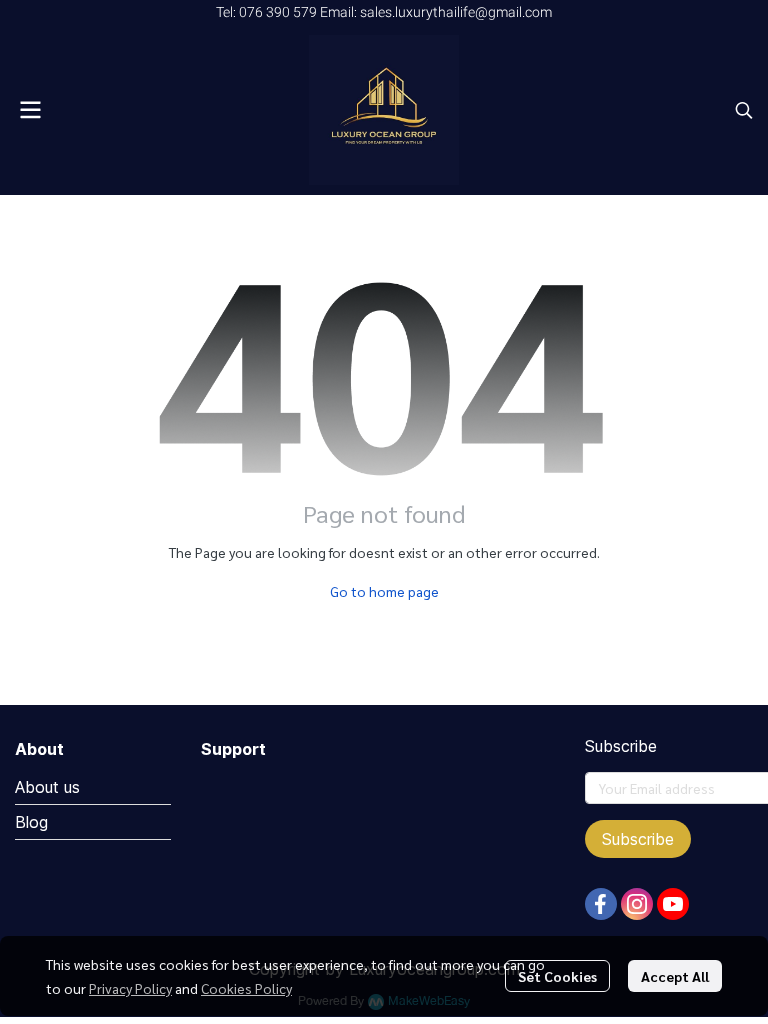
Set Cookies (557, 976)
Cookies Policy (246, 988)
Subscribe (638, 839)
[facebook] (601, 904)
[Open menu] (30, 110)
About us (47, 787)
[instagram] (637, 904)
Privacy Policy (130, 988)
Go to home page (384, 591)
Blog (31, 822)
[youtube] (673, 904)
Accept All (675, 976)
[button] (744, 110)
